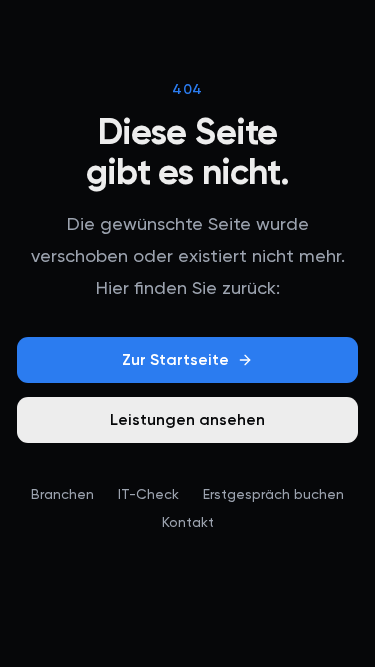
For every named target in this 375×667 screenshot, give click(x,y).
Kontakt (188, 522)
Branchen (62, 494)
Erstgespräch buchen (273, 494)
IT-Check (148, 494)
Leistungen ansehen (187, 419)
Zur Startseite (175, 359)
